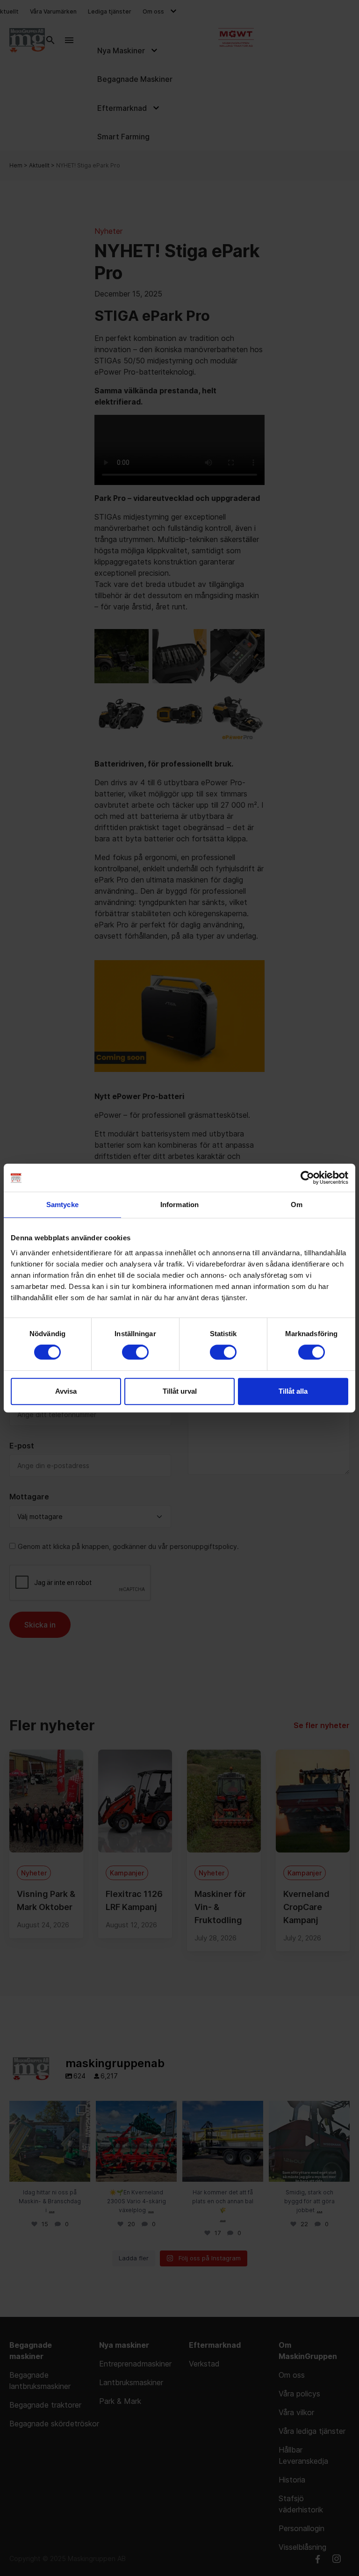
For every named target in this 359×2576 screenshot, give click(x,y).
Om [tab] (297, 1205)
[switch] (135, 1352)
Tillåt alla (293, 1391)
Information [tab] (179, 1205)
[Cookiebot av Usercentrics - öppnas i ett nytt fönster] (307, 1178)
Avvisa (66, 1391)
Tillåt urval (180, 1391)
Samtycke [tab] (62, 1205)
